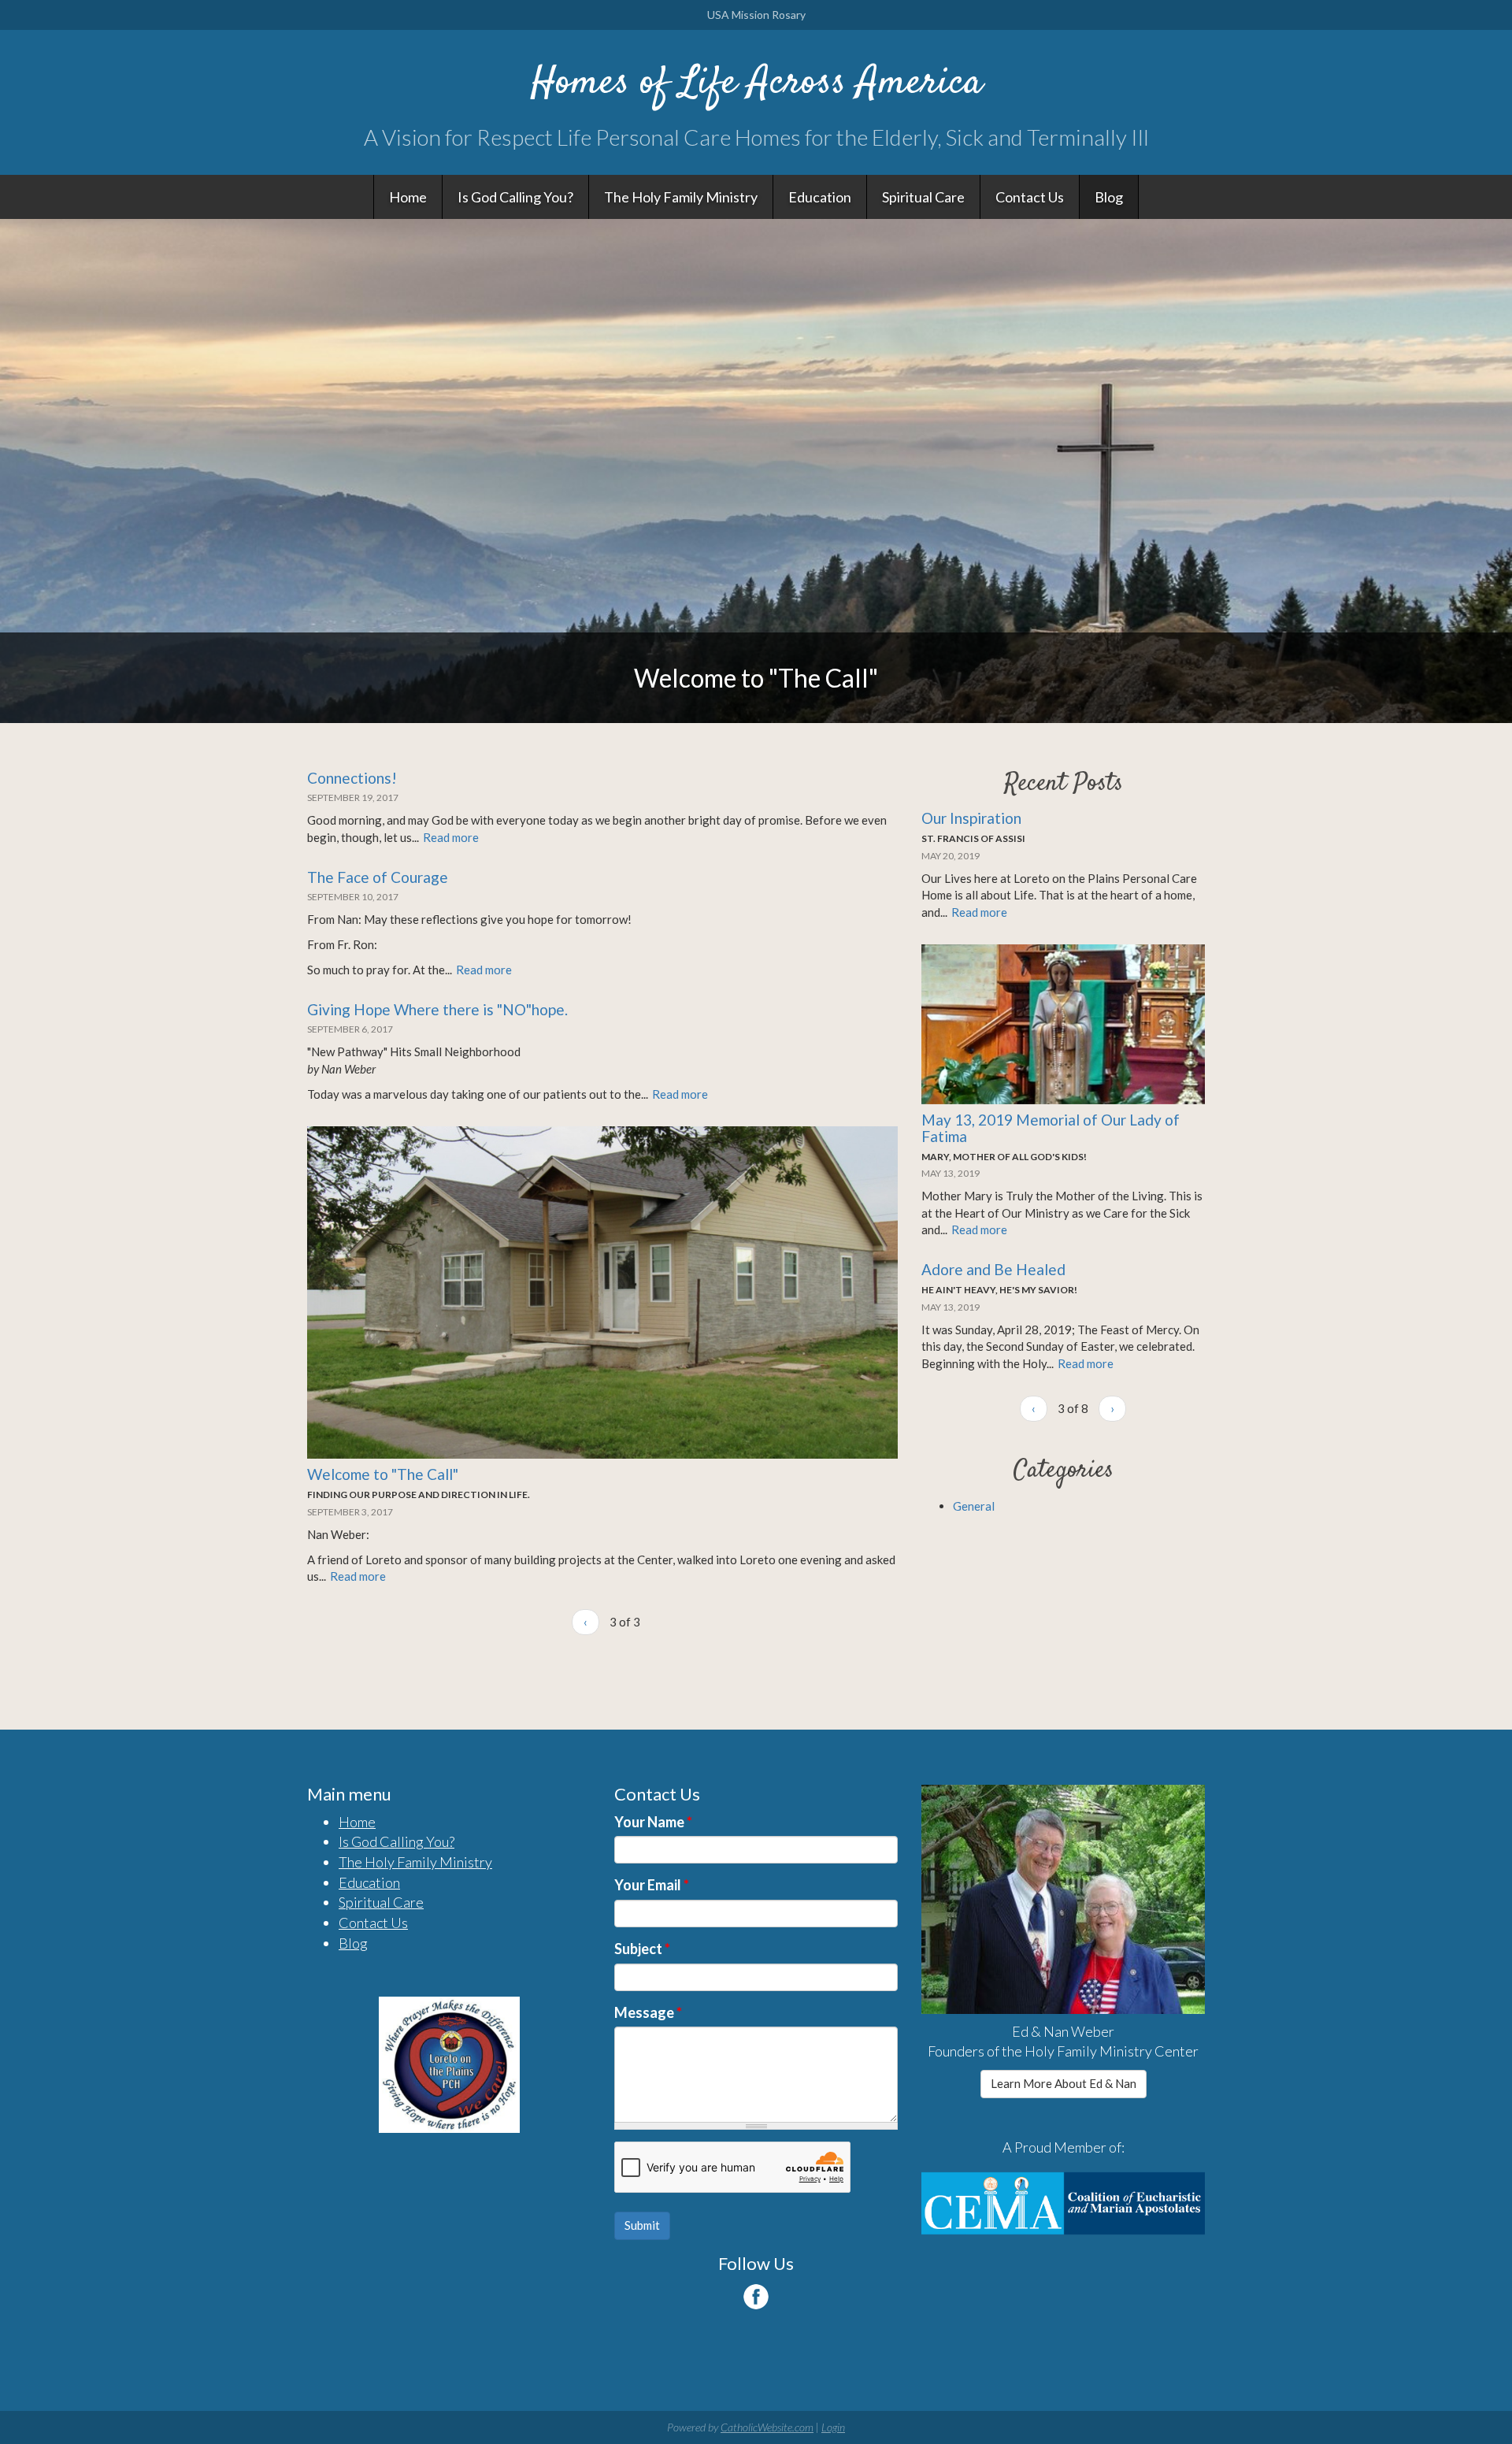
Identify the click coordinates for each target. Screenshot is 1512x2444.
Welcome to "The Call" (383, 1474)
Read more (451, 837)
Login (833, 2427)
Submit (642, 2225)
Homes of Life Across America (756, 83)
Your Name (653, 1822)
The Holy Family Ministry (681, 197)
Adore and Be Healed (993, 1269)
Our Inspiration (971, 818)
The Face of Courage (378, 877)
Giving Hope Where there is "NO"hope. (437, 1009)
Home (408, 197)
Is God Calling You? (515, 197)
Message (648, 2012)
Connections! (352, 778)
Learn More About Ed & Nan (1064, 2083)
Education (820, 197)
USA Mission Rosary (756, 15)
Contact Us (1030, 197)
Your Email (652, 1885)
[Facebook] (756, 2297)
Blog (1109, 197)
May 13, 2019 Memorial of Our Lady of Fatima (1051, 1128)
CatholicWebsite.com (767, 2427)
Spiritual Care (923, 197)
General (974, 1506)
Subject (642, 1949)
